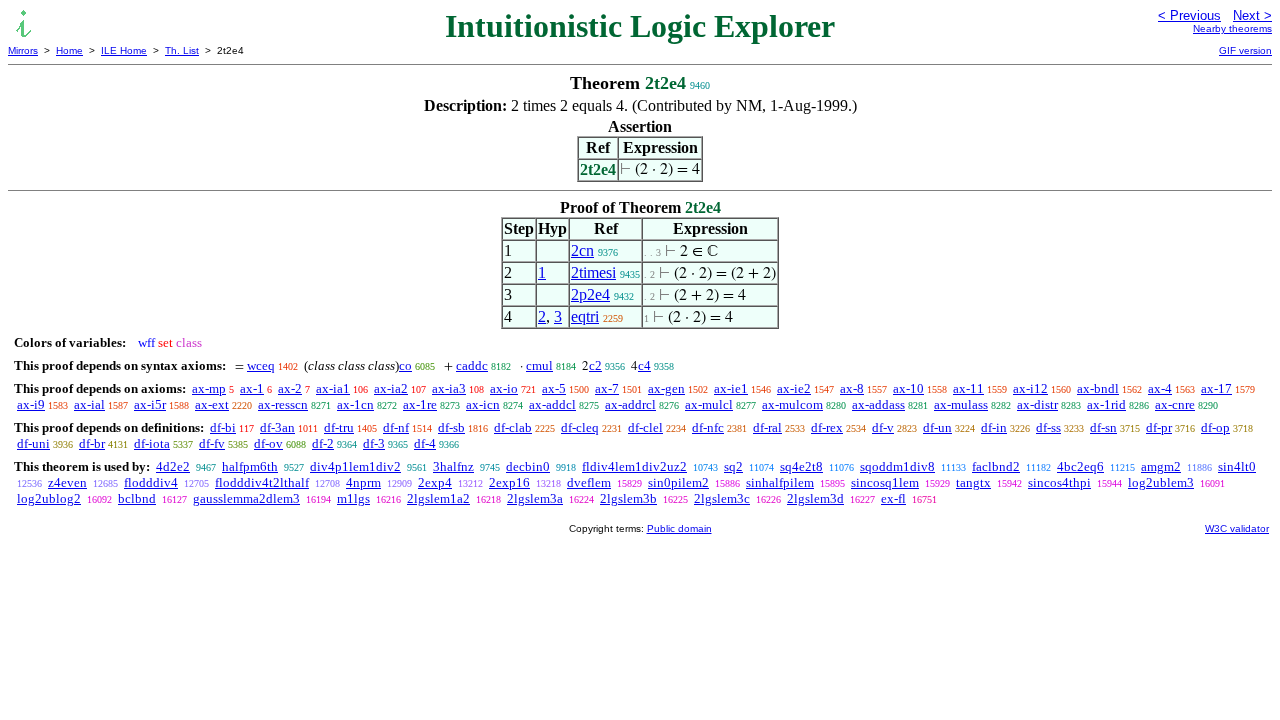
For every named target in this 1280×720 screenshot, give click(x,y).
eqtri (585, 316)
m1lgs (353, 498)
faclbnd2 (996, 466)
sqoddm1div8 (897, 466)
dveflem (589, 482)
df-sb (451, 427)
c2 (595, 365)
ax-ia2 (391, 388)
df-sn (1103, 427)
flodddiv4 (151, 482)
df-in (994, 427)
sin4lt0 (1237, 466)
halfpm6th (250, 466)
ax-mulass (961, 404)
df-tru (339, 427)
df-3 (374, 443)
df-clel (645, 427)
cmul (539, 365)
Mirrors (23, 50)
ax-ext (212, 404)
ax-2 (290, 388)
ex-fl (893, 498)
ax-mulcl (709, 404)
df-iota (152, 443)
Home (69, 50)
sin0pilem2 (678, 482)
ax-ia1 (333, 388)
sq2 (733, 466)
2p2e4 (590, 294)
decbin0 (528, 466)
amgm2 (1161, 466)
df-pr (1159, 427)
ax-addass (878, 404)
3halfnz (453, 466)
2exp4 (435, 482)
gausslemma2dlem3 (246, 498)
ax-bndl (1098, 388)
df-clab (513, 427)
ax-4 (1160, 388)
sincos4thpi (1059, 482)
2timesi (593, 272)
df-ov (268, 443)
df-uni (33, 443)
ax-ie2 (794, 388)
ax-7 (607, 388)
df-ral (767, 427)
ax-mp (209, 388)
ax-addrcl (630, 404)
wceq (261, 365)
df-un (937, 427)
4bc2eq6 (1080, 466)
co (405, 365)
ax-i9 (31, 404)
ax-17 (1216, 388)
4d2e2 (173, 466)
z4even (67, 482)
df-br (92, 443)
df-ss (1048, 427)
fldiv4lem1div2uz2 (634, 466)
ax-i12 (1030, 388)
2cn (582, 250)
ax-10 (908, 388)
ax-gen (666, 388)
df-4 (425, 443)
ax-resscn (283, 404)
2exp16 (509, 482)
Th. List (182, 50)
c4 (644, 365)
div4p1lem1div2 (355, 466)
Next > (1252, 15)
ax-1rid (1106, 404)
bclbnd (137, 498)
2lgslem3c (722, 498)
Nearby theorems (1232, 28)
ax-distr (1037, 404)
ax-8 (852, 388)
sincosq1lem (885, 482)
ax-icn (483, 404)
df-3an (277, 427)
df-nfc (708, 427)
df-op (1215, 427)
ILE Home (124, 50)
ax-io (504, 388)
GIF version (1245, 50)
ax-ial (89, 404)
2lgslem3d (815, 498)
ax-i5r (150, 404)
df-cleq (580, 427)
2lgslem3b (628, 498)
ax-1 (252, 388)
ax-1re (420, 404)
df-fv (212, 443)
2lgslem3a (535, 498)
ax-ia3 (449, 388)
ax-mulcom (792, 404)
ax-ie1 (731, 388)
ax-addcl (552, 404)
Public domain (679, 528)
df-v (883, 427)
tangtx (973, 482)
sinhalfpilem (780, 482)
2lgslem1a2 (438, 498)
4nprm (363, 482)
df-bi (223, 427)
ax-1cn (355, 404)
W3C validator (1237, 528)
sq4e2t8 (801, 466)
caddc (472, 365)
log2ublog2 (49, 498)
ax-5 (554, 388)
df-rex (827, 427)
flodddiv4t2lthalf (262, 482)
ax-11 (968, 388)
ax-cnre (1175, 404)
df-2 (323, 443)
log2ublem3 (1161, 482)
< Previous (1189, 15)
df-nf (396, 427)
